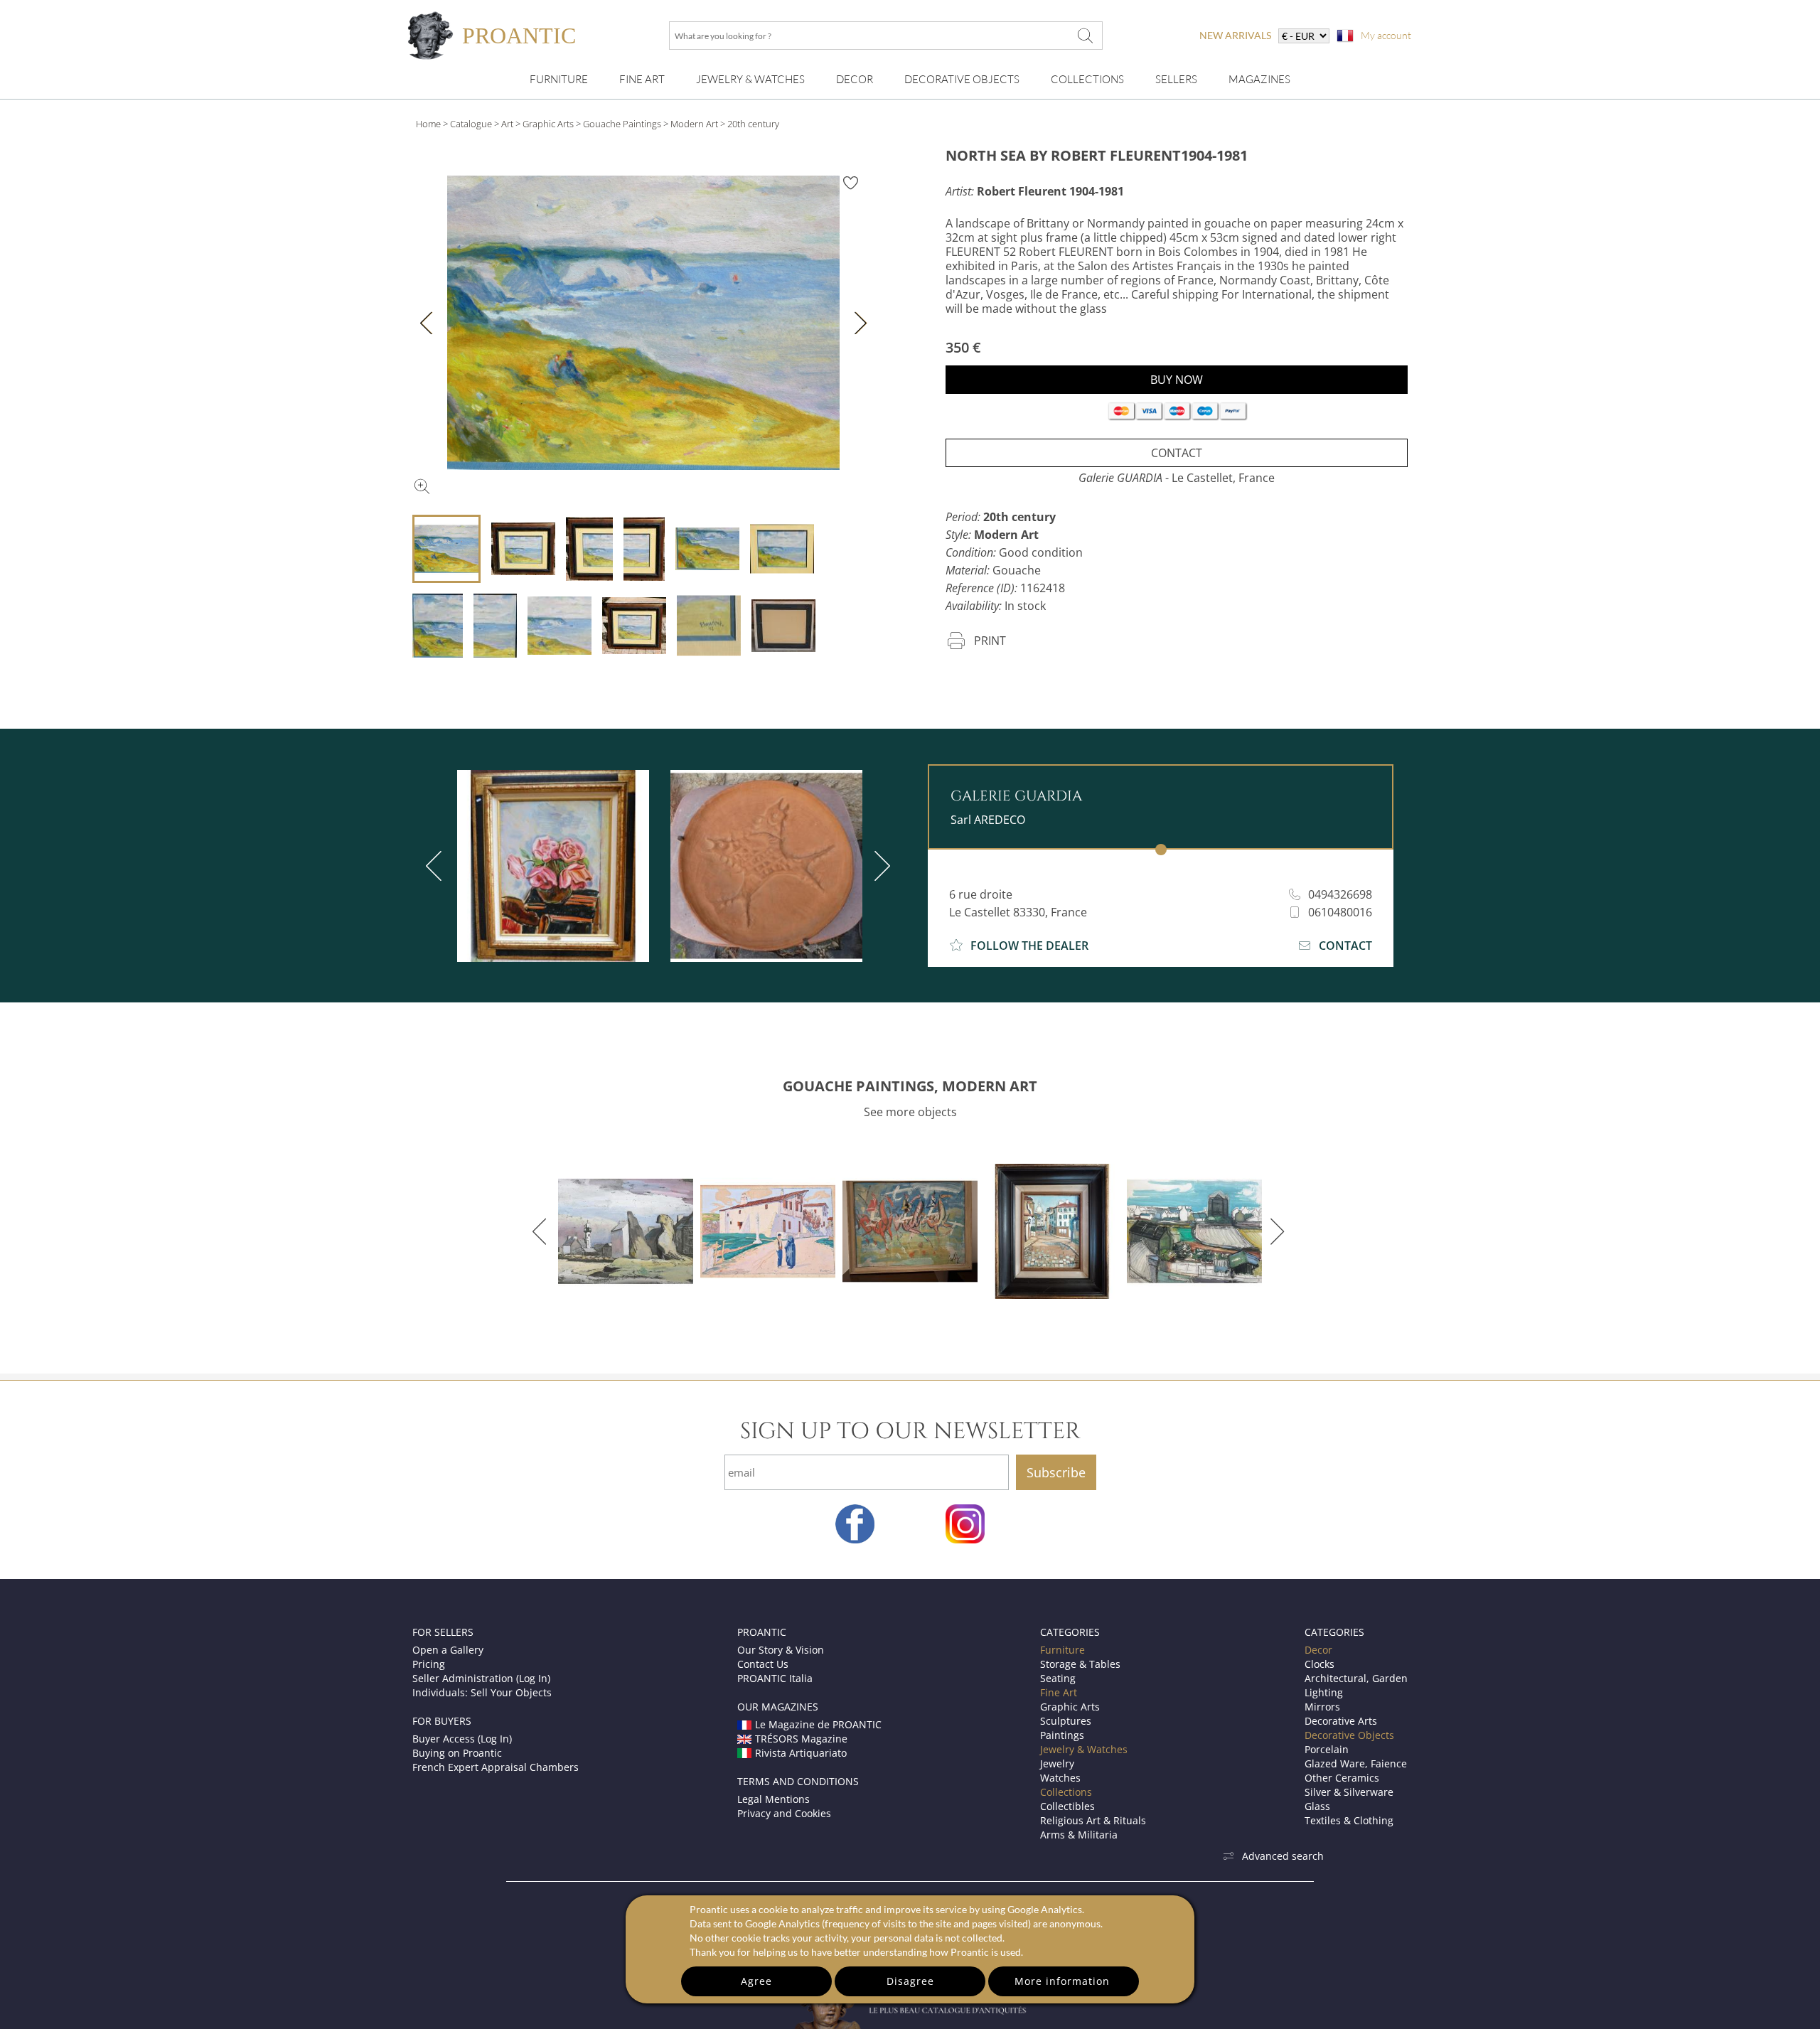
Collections (1087, 79)
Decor (855, 79)
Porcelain (1327, 1749)
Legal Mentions (773, 1799)
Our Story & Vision (781, 1650)
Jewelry (1057, 1763)
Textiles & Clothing (1349, 1820)
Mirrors (1322, 1707)
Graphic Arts (548, 124)
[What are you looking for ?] (1085, 36)
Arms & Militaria (1079, 1835)
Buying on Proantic (457, 1753)
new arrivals (1235, 35)
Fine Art (642, 79)
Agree (756, 1981)
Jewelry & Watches (750, 79)
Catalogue (471, 124)
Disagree (910, 1981)
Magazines (1259, 79)
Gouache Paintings (622, 124)
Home (428, 124)
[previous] (437, 866)
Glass (1317, 1806)
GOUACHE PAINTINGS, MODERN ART (910, 1086)
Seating (1058, 1678)
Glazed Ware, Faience (1356, 1763)
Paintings (1062, 1735)
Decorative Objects (962, 79)
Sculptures (1066, 1721)
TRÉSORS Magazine (801, 1739)
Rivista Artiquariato (801, 1753)
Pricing (429, 1664)
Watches (1060, 1778)
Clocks (1319, 1664)
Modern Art (694, 124)
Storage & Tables (1080, 1664)
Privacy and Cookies (784, 1813)
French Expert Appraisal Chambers (496, 1767)
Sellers (1176, 79)
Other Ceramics (1342, 1778)
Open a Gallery (448, 1650)
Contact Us (763, 1664)
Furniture (559, 79)
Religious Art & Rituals (1093, 1820)
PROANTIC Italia (775, 1678)
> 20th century (750, 124)
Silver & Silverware (1349, 1792)
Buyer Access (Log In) (462, 1739)
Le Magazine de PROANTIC (818, 1724)
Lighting (1324, 1692)
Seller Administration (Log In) (481, 1678)
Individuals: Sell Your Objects (482, 1692)
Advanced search (1283, 1856)
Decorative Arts (1341, 1721)
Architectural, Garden (1356, 1678)
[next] (879, 866)
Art (507, 124)
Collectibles (1067, 1806)
